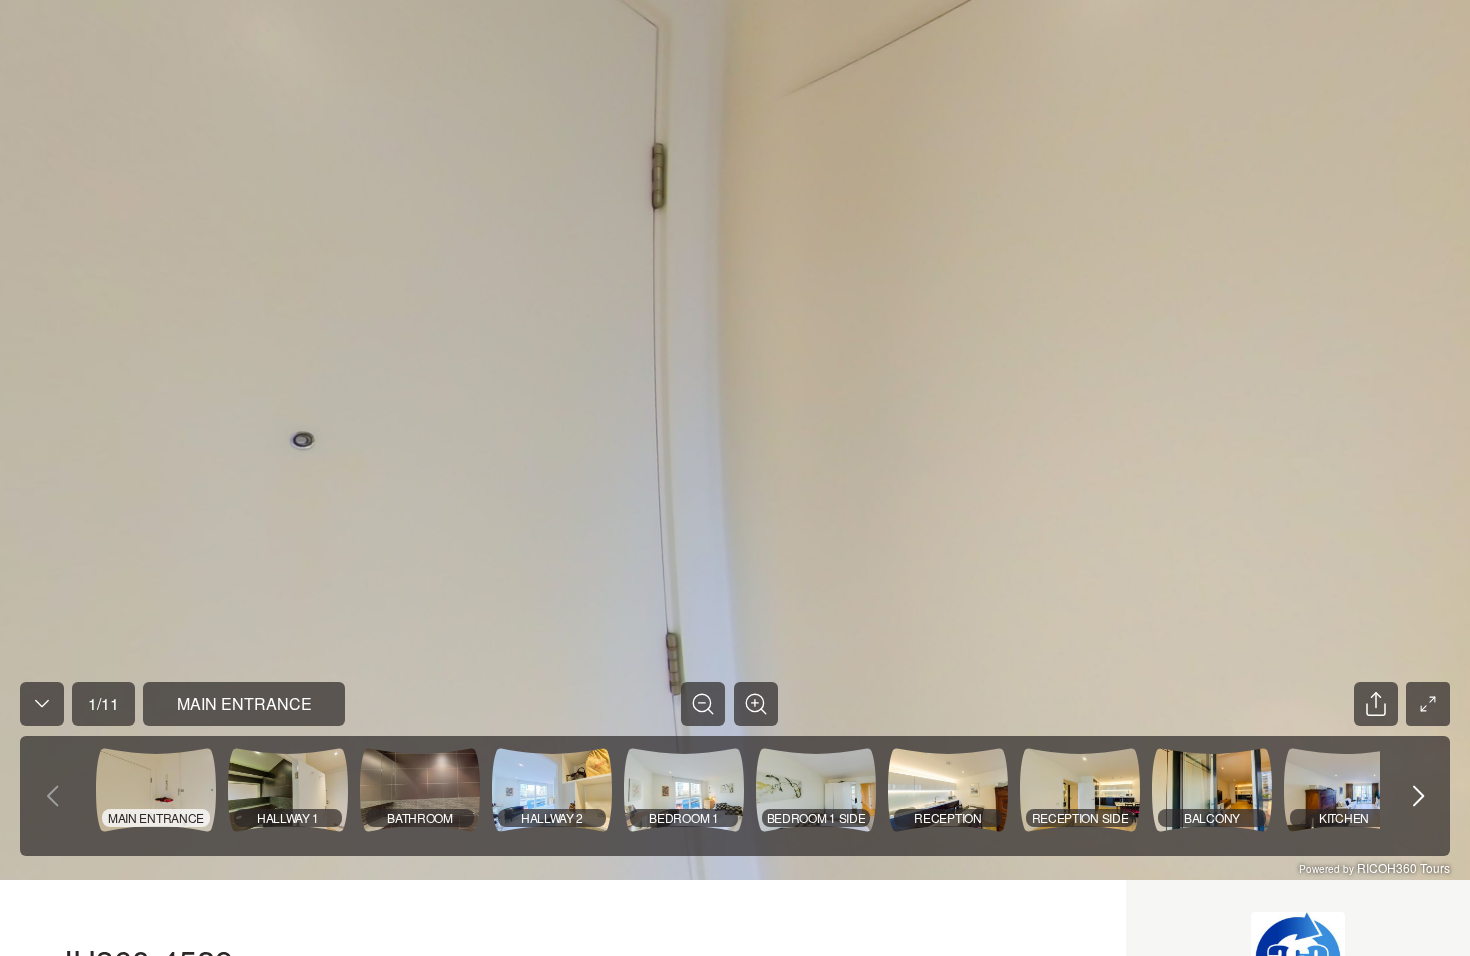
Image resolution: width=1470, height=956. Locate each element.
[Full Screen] (1428, 704)
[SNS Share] (1376, 704)
